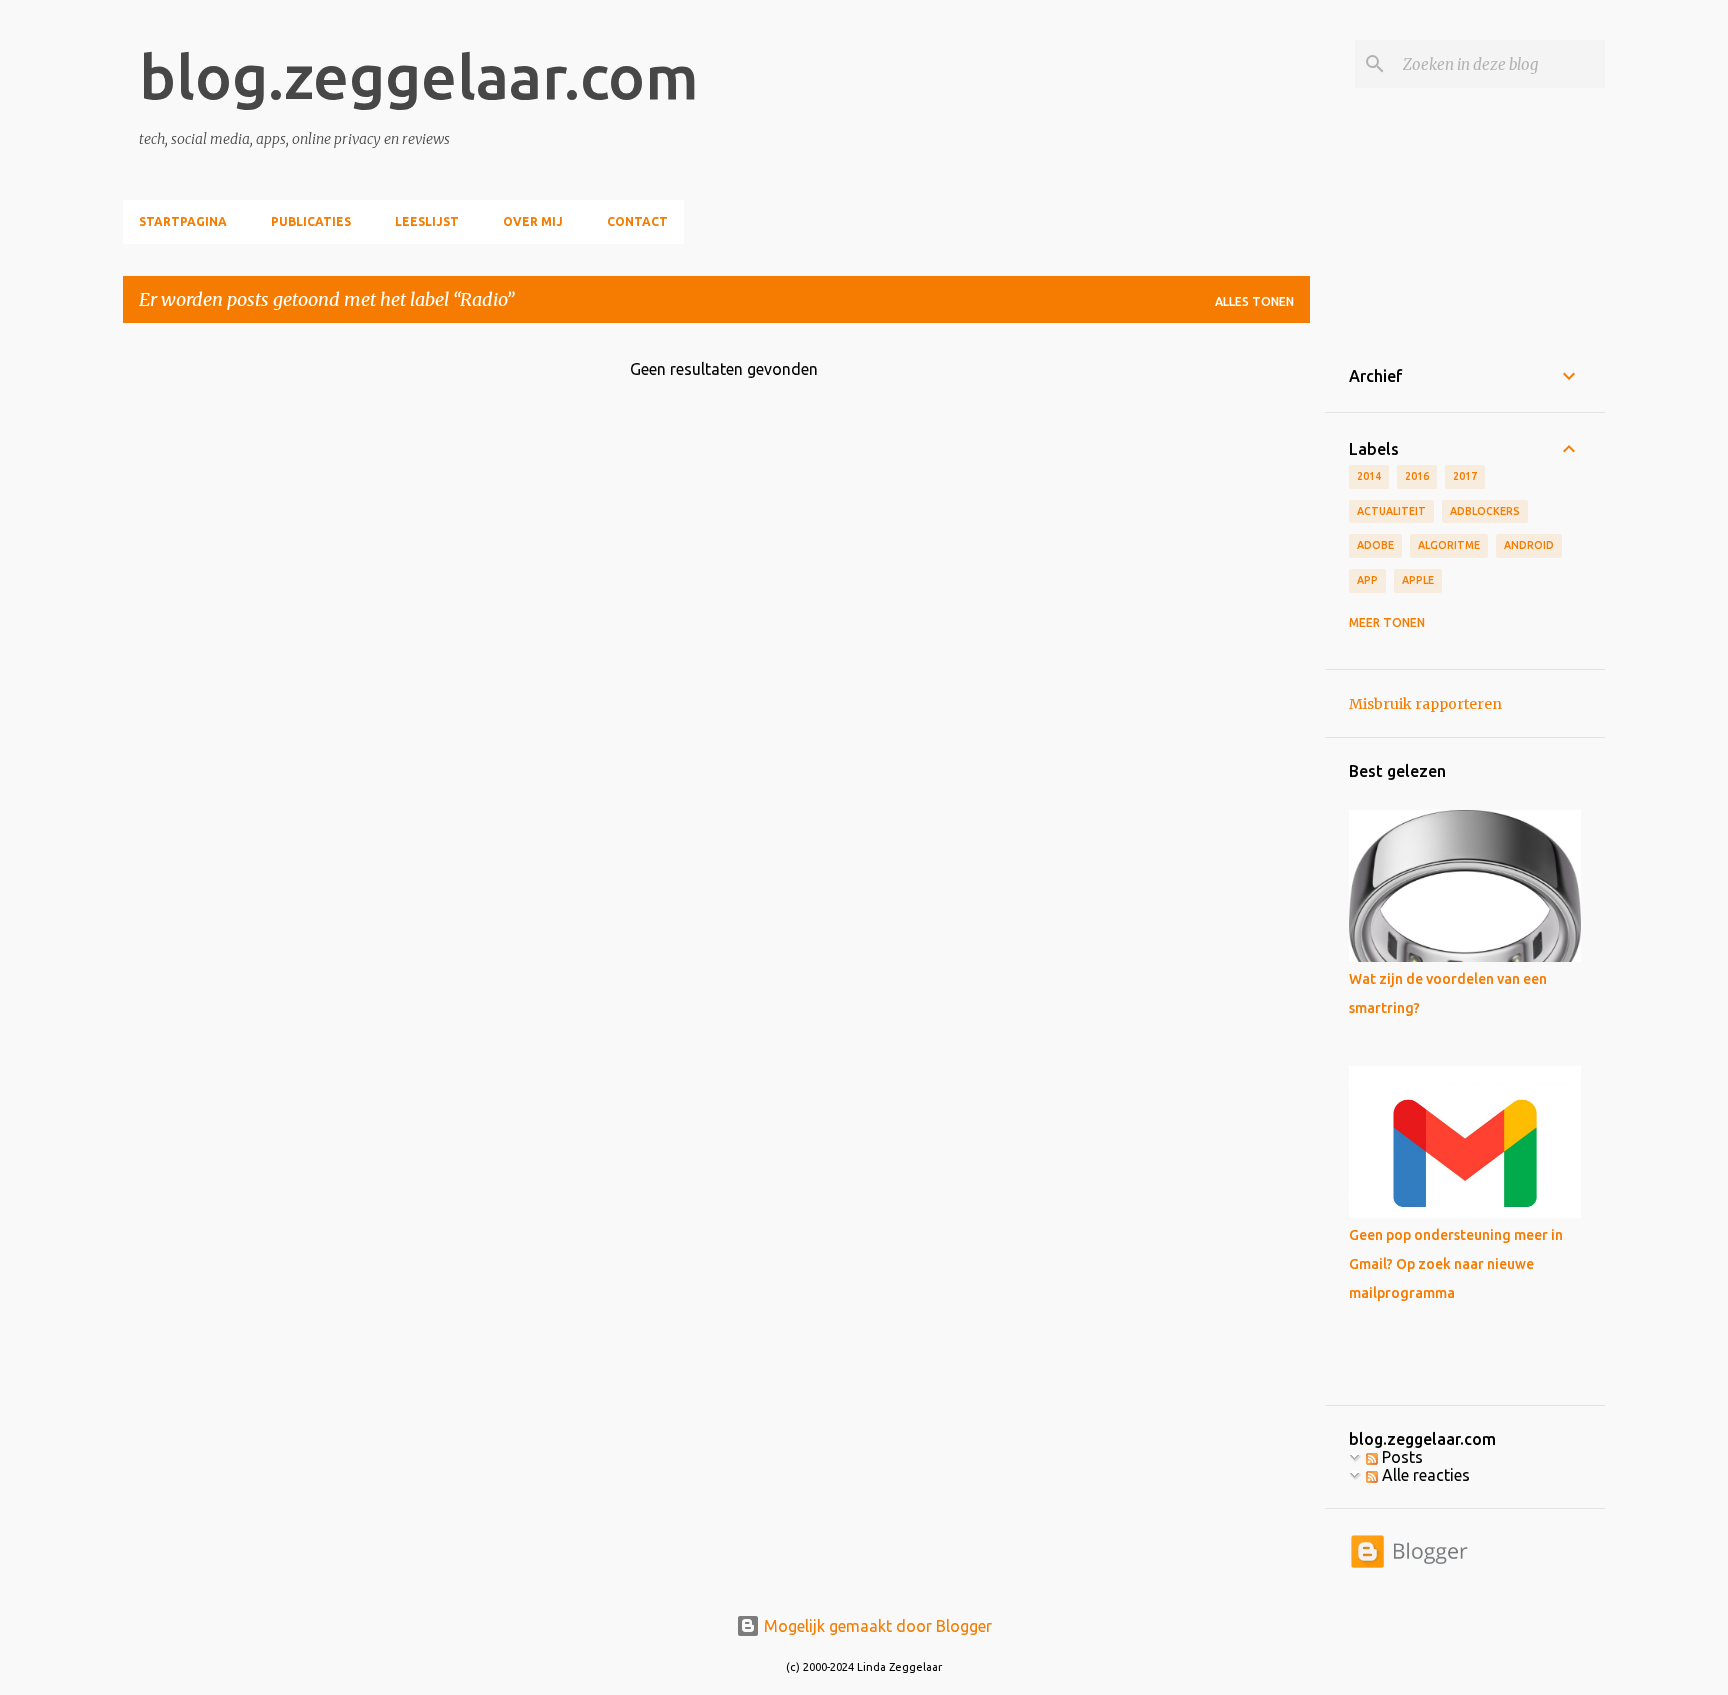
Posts (1400, 1457)
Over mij (533, 221)
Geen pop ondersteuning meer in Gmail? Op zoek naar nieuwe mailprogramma (1456, 1264)
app (1367, 580)
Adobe (1375, 545)
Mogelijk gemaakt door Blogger (876, 1626)
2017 (1465, 476)
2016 (1417, 476)
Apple (1418, 580)
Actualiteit (1391, 511)
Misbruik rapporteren (1425, 704)
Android (1529, 545)
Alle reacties (1424, 1475)
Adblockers (1485, 511)
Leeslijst (427, 221)
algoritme (1449, 545)
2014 (1369, 476)
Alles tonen (1254, 301)
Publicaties (311, 221)
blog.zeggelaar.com (419, 76)
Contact (637, 221)
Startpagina (183, 221)
